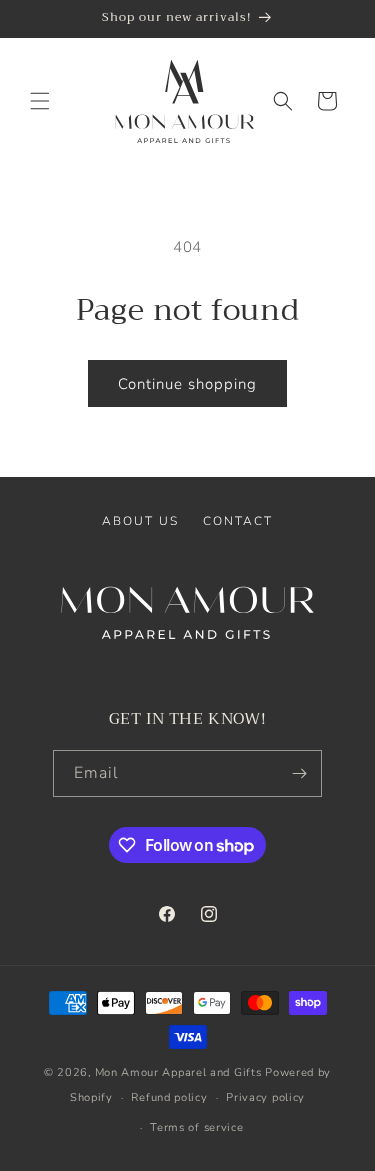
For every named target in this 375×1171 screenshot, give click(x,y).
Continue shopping (187, 384)
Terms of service (196, 1127)
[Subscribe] (299, 773)
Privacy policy (265, 1097)
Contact (238, 521)
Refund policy (169, 1097)
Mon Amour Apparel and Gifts (178, 1072)
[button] (40, 101)
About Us (140, 521)
